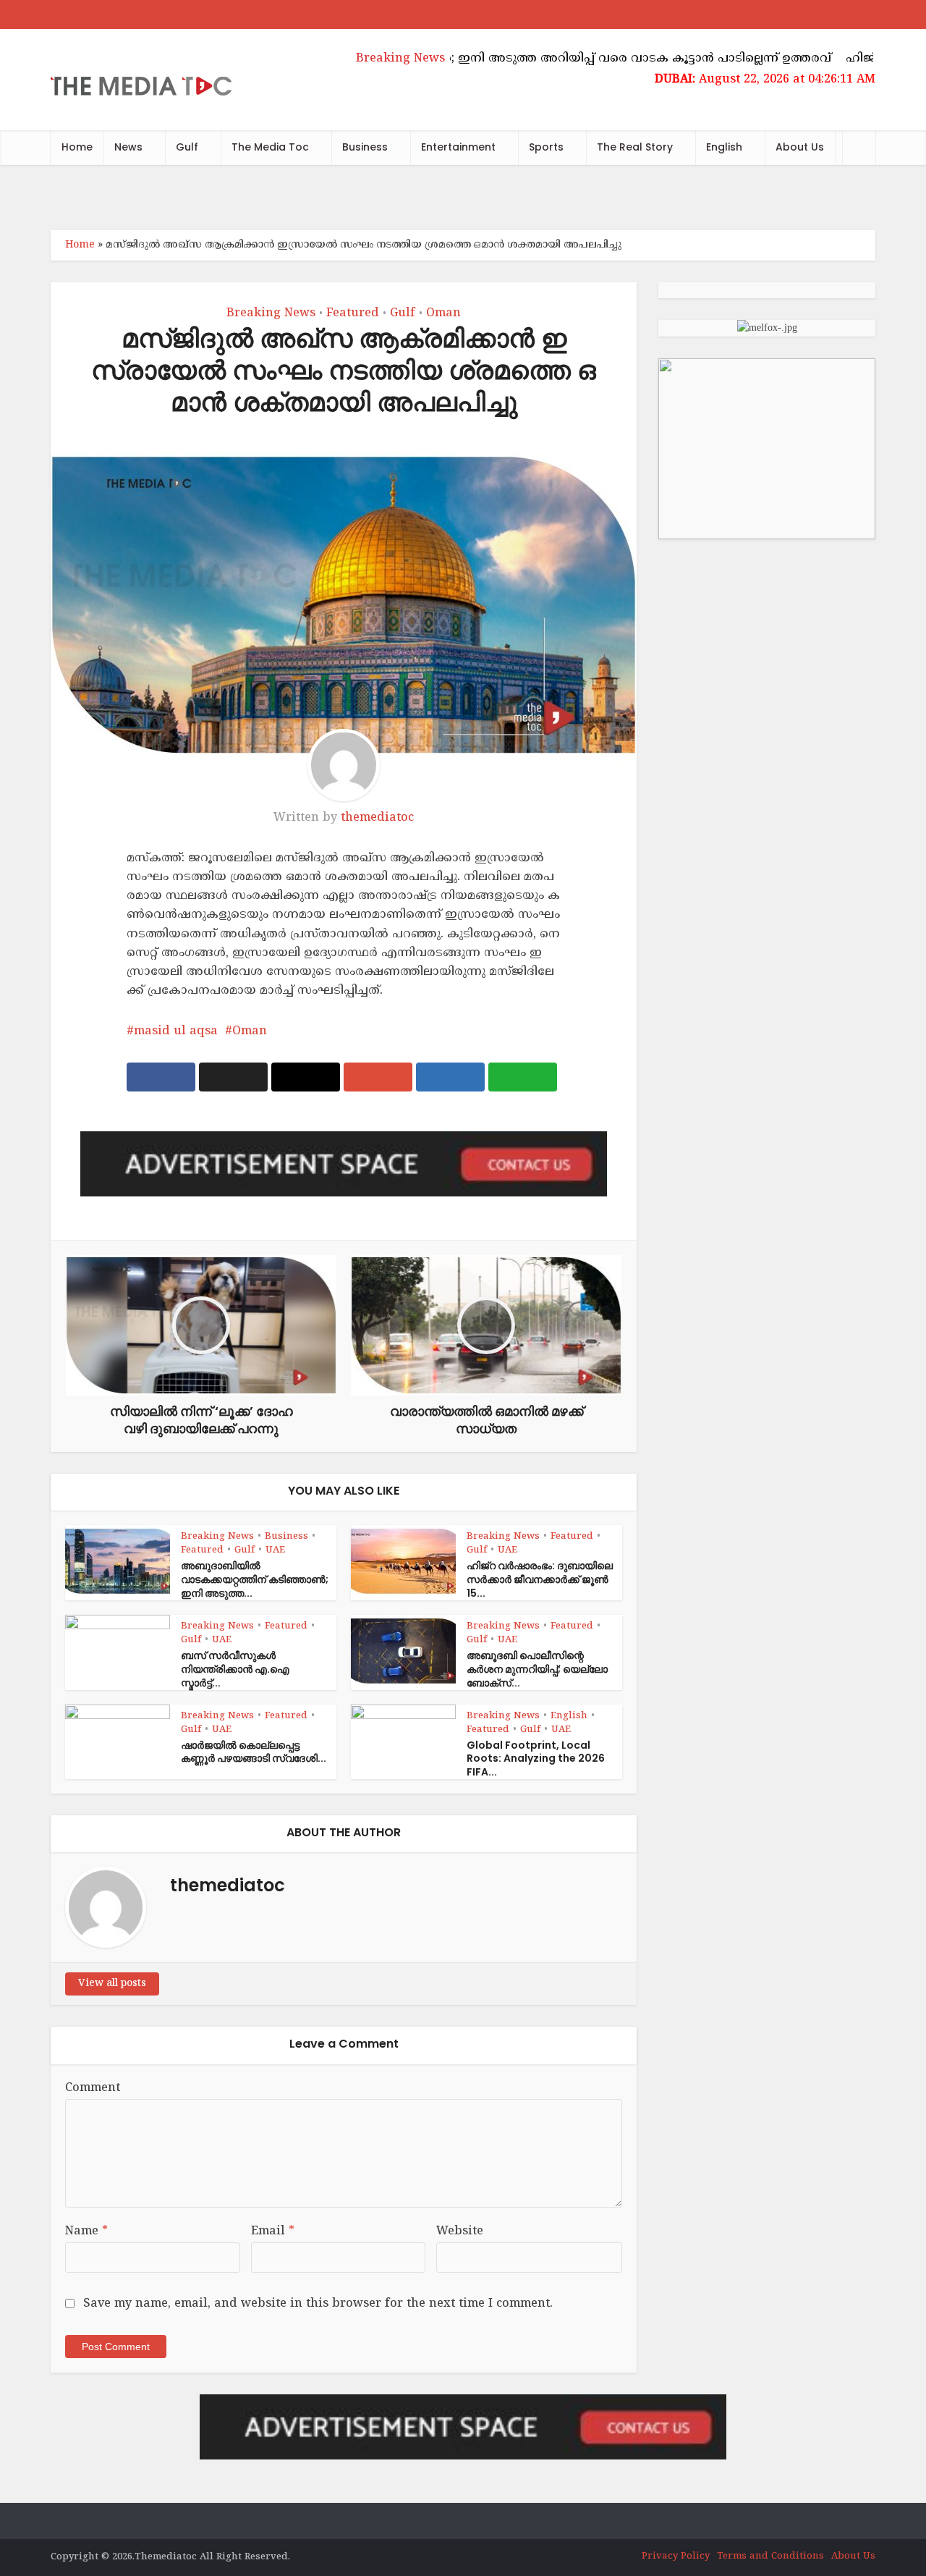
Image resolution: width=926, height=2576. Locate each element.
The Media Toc (270, 147)
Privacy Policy (676, 2556)
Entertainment (458, 147)
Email (273, 2231)
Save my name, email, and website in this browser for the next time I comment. (318, 2304)
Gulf (187, 147)
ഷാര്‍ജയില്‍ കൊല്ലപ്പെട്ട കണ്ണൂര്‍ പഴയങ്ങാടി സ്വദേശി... (254, 1752)
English (724, 147)
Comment (93, 2088)
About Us (800, 147)
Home (77, 147)
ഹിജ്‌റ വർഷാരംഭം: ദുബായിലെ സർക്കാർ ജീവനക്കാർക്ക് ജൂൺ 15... (540, 1579)
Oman (443, 313)
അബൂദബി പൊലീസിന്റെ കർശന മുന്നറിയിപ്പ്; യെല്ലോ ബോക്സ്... (537, 1669)
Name (86, 2231)
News (128, 147)
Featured (353, 313)
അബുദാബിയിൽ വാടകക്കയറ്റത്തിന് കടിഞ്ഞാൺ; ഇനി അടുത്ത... (255, 1579)
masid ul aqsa (176, 1031)
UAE (275, 1550)
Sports (546, 147)
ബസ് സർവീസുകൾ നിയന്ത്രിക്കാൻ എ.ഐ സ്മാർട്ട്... (235, 1669)
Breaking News (271, 313)
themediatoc (377, 818)
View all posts (112, 1984)
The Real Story (635, 147)
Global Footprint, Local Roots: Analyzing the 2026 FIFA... (536, 1759)
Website (460, 2231)
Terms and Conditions (770, 2556)
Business (365, 147)
